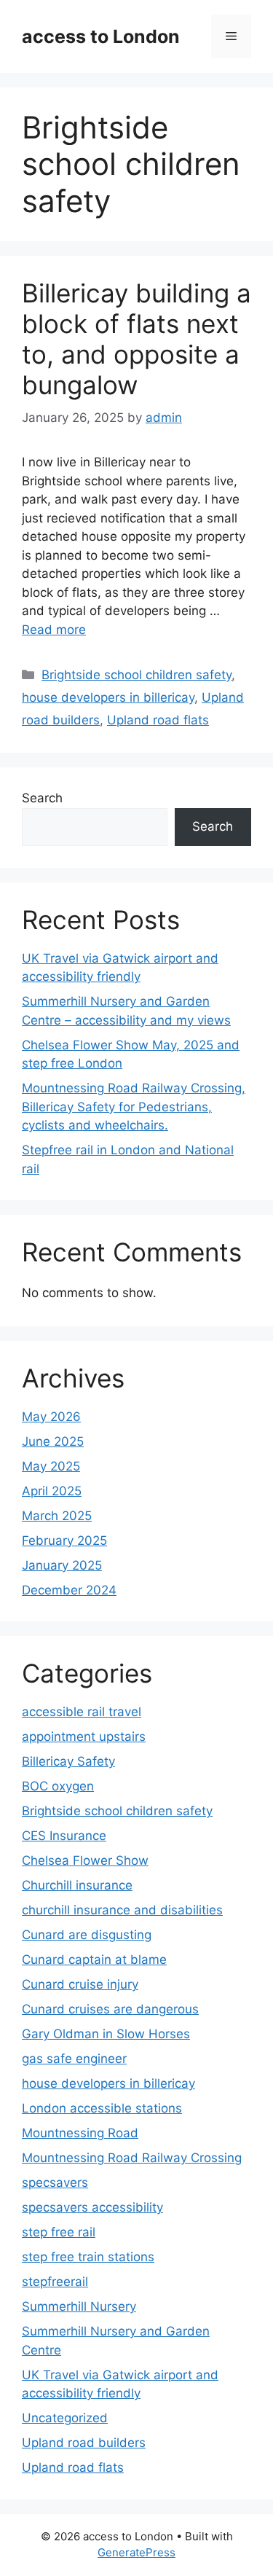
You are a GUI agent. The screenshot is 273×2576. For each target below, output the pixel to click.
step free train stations (88, 2257)
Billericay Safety (68, 1761)
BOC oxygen (58, 1786)
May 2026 (51, 1417)
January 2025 (62, 1565)
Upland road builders (84, 2443)
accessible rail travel (82, 1712)
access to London (101, 36)
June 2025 (53, 1441)
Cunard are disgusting (87, 1935)
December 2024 (69, 1590)
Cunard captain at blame (94, 1960)
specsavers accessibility (92, 2207)
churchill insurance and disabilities (122, 1910)
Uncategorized (65, 2418)
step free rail (59, 2232)
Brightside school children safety (136, 675)
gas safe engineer (74, 2059)
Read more (54, 630)
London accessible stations (102, 2108)
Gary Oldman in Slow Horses (106, 2034)
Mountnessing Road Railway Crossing (132, 2158)
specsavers (55, 2182)
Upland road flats (158, 720)
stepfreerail (55, 2282)
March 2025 (57, 1516)
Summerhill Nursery (79, 2306)
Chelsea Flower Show (85, 1860)
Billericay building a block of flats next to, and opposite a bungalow (136, 339)
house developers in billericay (108, 697)
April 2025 (52, 1491)
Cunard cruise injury (80, 1984)
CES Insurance (64, 1836)
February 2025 (64, 1540)
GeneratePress (136, 2552)
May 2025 (51, 1466)
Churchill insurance (77, 1885)
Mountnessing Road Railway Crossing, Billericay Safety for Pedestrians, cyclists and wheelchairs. (134, 1107)
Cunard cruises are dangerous (110, 2009)
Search (42, 798)
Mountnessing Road (80, 2133)
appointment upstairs (84, 1737)
